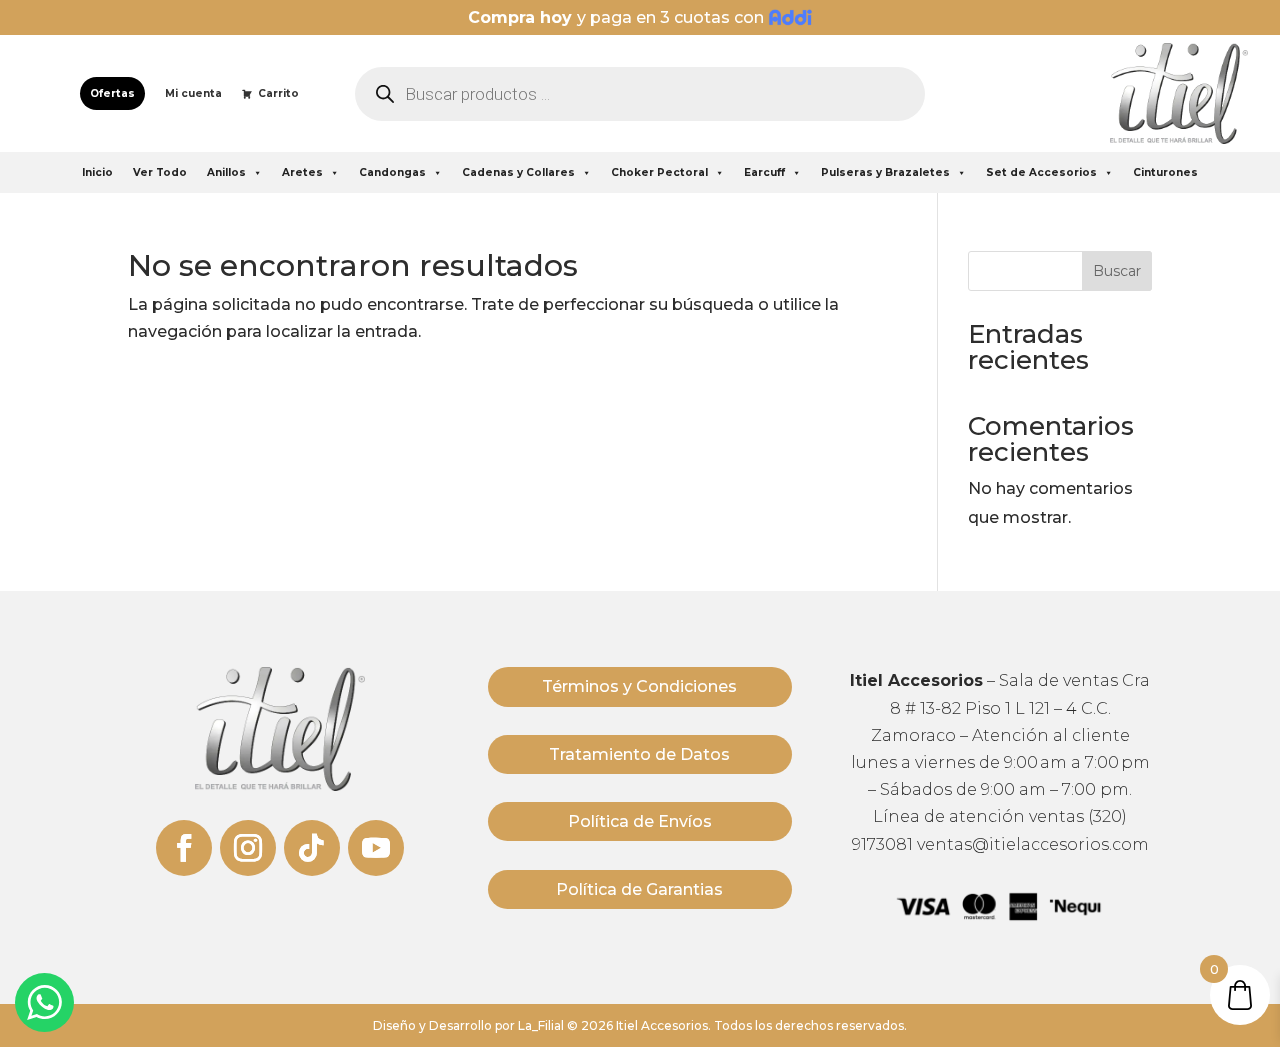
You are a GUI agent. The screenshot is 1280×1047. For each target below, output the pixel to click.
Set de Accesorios (1041, 172)
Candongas (392, 172)
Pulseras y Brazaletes (885, 172)
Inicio (97, 172)
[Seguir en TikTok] (312, 848)
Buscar (1117, 271)
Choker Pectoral (659, 172)
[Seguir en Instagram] (248, 848)
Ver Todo (160, 172)
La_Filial (541, 1025)
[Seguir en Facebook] (184, 848)
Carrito (278, 93)
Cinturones (1165, 172)
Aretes (302, 172)
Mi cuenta (193, 93)
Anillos (226, 172)
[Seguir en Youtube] (376, 848)
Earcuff (764, 172)
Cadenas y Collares (518, 172)
